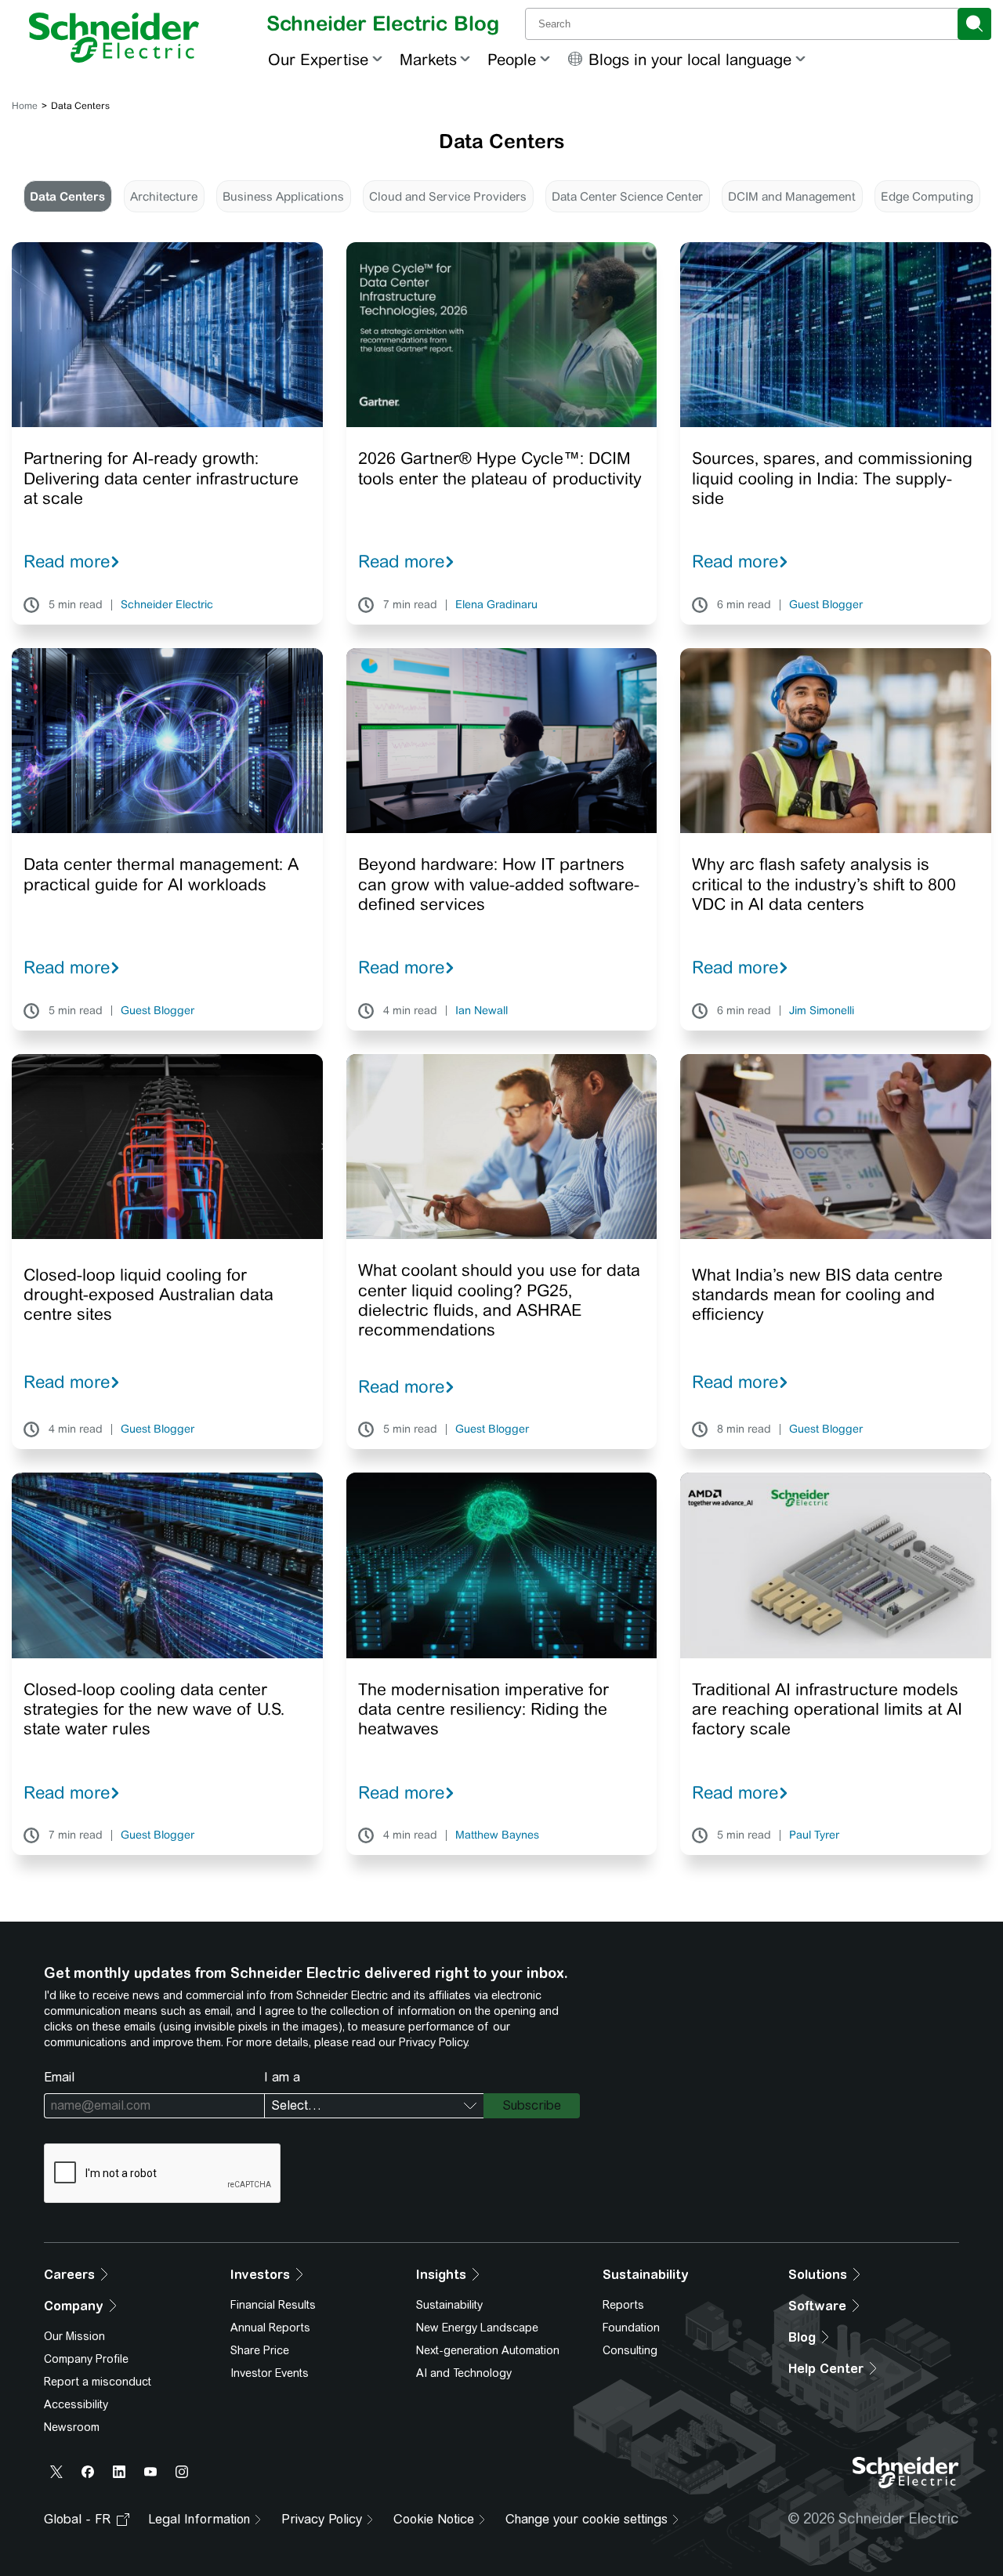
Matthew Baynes (497, 1835)
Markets (428, 59)
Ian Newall (482, 1011)
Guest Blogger (826, 605)
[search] (974, 24)
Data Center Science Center (627, 196)
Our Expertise (318, 59)
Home (25, 106)
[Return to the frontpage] (114, 38)
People (512, 59)
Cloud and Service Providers (448, 196)
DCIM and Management (792, 196)
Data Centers (67, 196)
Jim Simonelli (822, 1011)
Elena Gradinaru (496, 605)
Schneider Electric (167, 605)
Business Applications (283, 196)
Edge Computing (927, 196)
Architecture (164, 196)
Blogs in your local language (690, 59)
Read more (67, 561)
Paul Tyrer (814, 1835)
